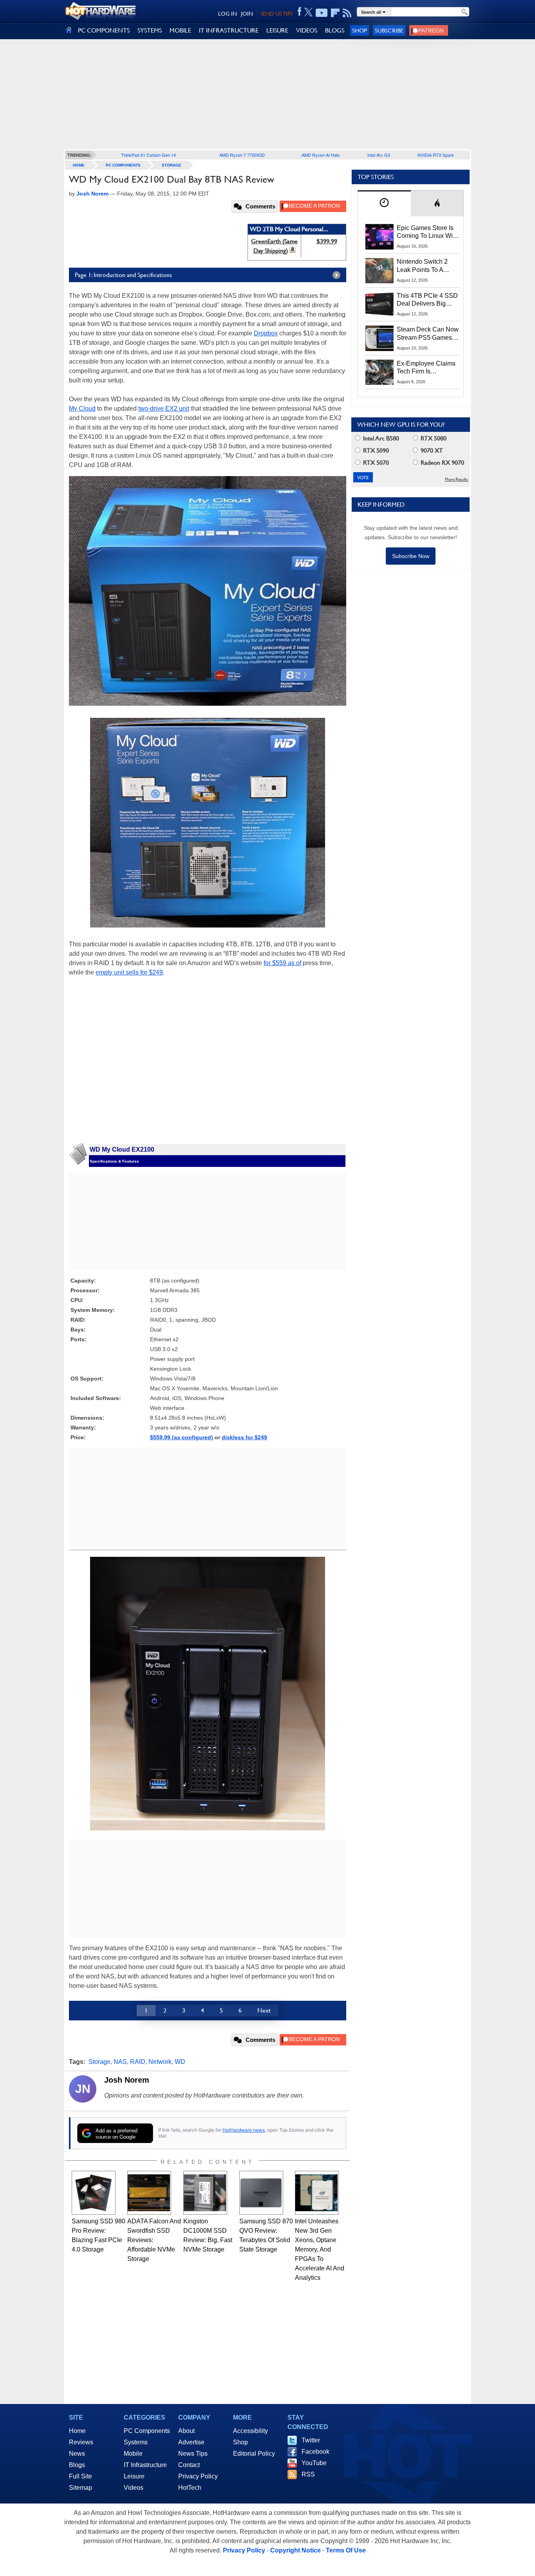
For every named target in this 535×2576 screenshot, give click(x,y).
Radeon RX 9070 (442, 463)
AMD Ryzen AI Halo (321, 155)
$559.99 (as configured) (182, 1437)
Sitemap (80, 2488)
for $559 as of (282, 963)
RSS (308, 2474)
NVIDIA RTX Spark (436, 155)
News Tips (193, 2454)
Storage (172, 165)
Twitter (311, 2440)
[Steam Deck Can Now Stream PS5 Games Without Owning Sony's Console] (380, 338)
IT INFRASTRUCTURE (229, 30)
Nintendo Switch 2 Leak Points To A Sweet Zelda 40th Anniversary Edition (424, 266)
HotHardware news (244, 2130)
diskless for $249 (244, 1437)
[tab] (384, 203)
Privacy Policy (198, 2476)
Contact (189, 2465)
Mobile (133, 2454)
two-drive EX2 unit (164, 409)
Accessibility (250, 2431)
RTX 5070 (375, 463)
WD (180, 2062)
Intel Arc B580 (380, 438)
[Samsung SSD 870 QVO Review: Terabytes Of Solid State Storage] (261, 2193)
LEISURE (277, 30)
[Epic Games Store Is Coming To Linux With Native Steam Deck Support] (380, 237)
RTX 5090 (375, 450)
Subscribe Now (411, 556)
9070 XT (431, 450)
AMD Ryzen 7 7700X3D (242, 155)
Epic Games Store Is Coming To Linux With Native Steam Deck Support (427, 232)
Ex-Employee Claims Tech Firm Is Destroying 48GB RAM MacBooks (426, 368)
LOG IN (228, 14)
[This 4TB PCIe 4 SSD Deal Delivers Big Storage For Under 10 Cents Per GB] (380, 304)
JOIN (247, 14)
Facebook (315, 2452)
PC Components (123, 165)
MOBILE (180, 30)
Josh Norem (127, 2080)
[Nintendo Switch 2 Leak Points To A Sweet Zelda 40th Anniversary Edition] (380, 270)
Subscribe (389, 30)
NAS (120, 2062)
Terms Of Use (346, 2550)
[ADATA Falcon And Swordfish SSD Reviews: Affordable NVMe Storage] (149, 2193)
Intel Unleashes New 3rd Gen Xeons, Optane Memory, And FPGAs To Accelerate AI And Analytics (320, 2249)
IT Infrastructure (145, 2465)
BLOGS (335, 30)
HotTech (190, 2488)
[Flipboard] (335, 13)
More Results (456, 479)
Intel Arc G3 (379, 155)
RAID (138, 2062)
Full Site (80, 2476)
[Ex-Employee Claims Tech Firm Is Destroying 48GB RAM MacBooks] (380, 372)
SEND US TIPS (277, 14)
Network (160, 2062)
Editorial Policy (254, 2454)
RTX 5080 (433, 438)
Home (77, 2431)
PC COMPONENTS (104, 30)
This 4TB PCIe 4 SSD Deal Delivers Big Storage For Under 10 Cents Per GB (427, 300)
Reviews (81, 2442)
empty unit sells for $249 (129, 972)
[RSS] (347, 13)
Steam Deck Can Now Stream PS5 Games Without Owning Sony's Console (428, 334)
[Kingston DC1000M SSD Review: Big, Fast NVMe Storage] (205, 2193)
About (186, 2431)
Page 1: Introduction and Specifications (123, 275)
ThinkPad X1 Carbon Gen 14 (148, 155)
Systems (136, 2442)
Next (264, 2010)
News (77, 2454)
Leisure (134, 2476)
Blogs (77, 2465)
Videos (134, 2488)
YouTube (314, 2463)
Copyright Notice (296, 2550)
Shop (360, 30)
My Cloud (82, 409)
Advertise (191, 2442)
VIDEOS (307, 30)
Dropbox (266, 333)
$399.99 (327, 241)
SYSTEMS (150, 30)
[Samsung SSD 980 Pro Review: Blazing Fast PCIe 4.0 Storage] (94, 2193)
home (79, 165)
